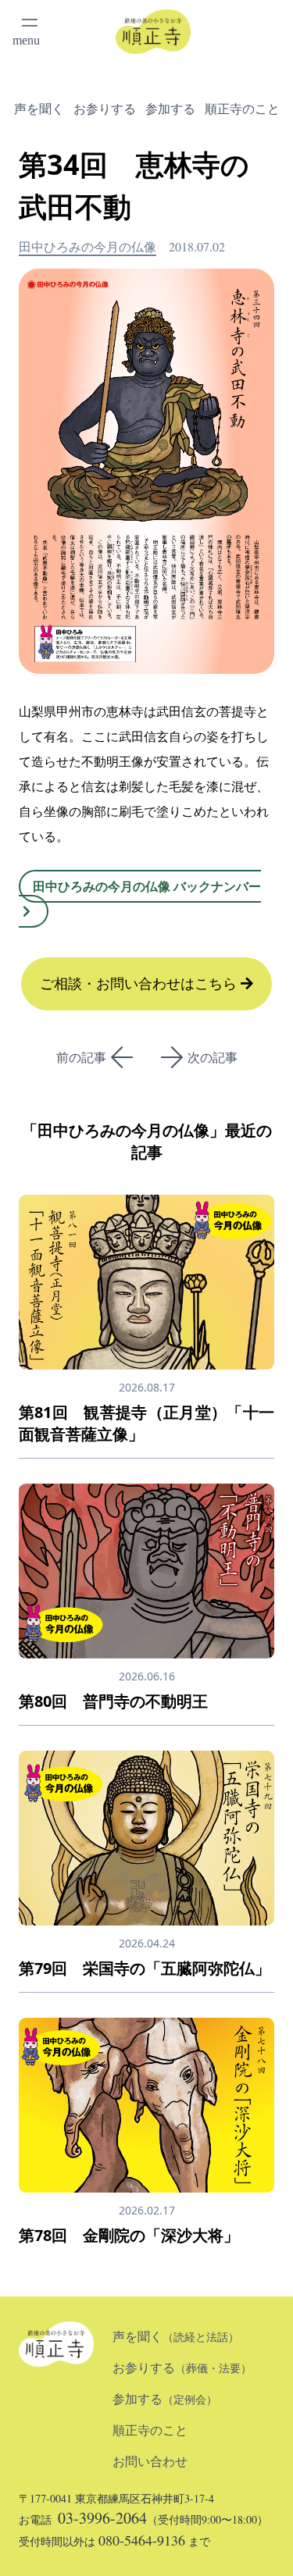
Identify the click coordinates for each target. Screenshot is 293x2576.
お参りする (105, 109)
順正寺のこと (242, 109)
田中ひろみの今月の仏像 (88, 246)
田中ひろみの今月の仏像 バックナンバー (147, 886)
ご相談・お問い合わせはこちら (140, 984)
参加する (170, 109)
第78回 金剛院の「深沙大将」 (129, 2235)
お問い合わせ (150, 2462)
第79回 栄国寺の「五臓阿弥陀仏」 (145, 1968)
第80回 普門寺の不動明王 (113, 1701)
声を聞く (39, 109)
